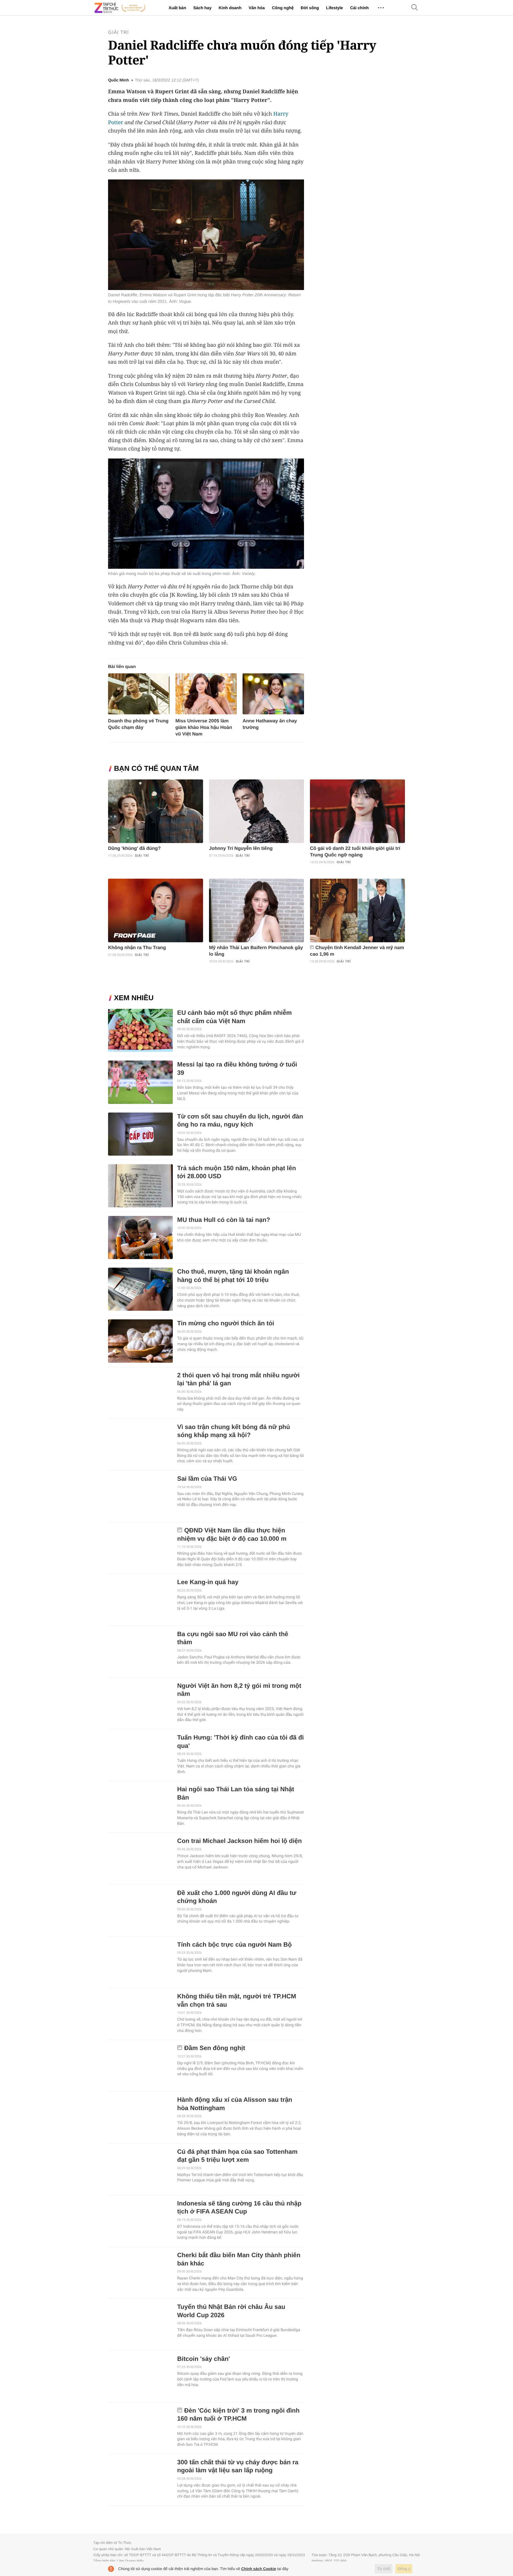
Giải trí (118, 33)
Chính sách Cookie (259, 2569)
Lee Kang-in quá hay (208, 1582)
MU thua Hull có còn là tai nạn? (224, 1220)
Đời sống (310, 8)
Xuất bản (177, 8)
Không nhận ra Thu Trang (137, 948)
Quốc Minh (118, 80)
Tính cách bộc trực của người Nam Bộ (235, 1945)
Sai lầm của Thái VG (207, 1479)
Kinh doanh (230, 8)
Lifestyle (334, 8)
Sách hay (202, 8)
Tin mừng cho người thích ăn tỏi (226, 1323)
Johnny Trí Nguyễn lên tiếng (241, 849)
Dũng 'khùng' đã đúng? (134, 849)
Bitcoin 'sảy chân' (204, 2359)
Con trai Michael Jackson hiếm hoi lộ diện (240, 1841)
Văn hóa (256, 8)
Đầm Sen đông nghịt (215, 2048)
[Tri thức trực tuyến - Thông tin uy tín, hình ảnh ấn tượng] (120, 8)
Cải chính (359, 8)
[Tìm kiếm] (415, 8)
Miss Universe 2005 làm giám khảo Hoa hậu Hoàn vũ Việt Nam (204, 728)
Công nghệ (283, 8)
